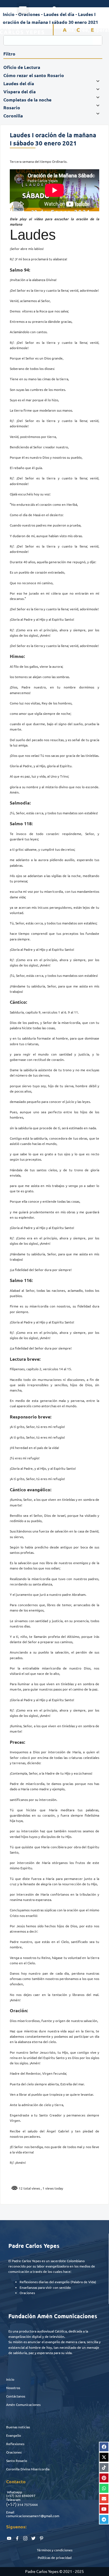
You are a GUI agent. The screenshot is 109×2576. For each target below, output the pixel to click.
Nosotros (13, 2388)
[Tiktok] (104, 2468)
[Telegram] (104, 2519)
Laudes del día (59, 14)
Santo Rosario (17, 2461)
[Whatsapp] (104, 2488)
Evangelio (14, 2435)
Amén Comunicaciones (23, 2405)
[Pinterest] (104, 2478)
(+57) (10, 2496)
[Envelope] (104, 2499)
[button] (23, 9)
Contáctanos (16, 2396)
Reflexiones (15, 2444)
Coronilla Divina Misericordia (28, 2469)
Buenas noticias (18, 2427)
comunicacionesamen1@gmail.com (33, 2516)
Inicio (10, 2379)
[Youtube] (104, 2509)
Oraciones (14, 2452)
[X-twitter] (104, 2457)
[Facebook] (104, 2447)
